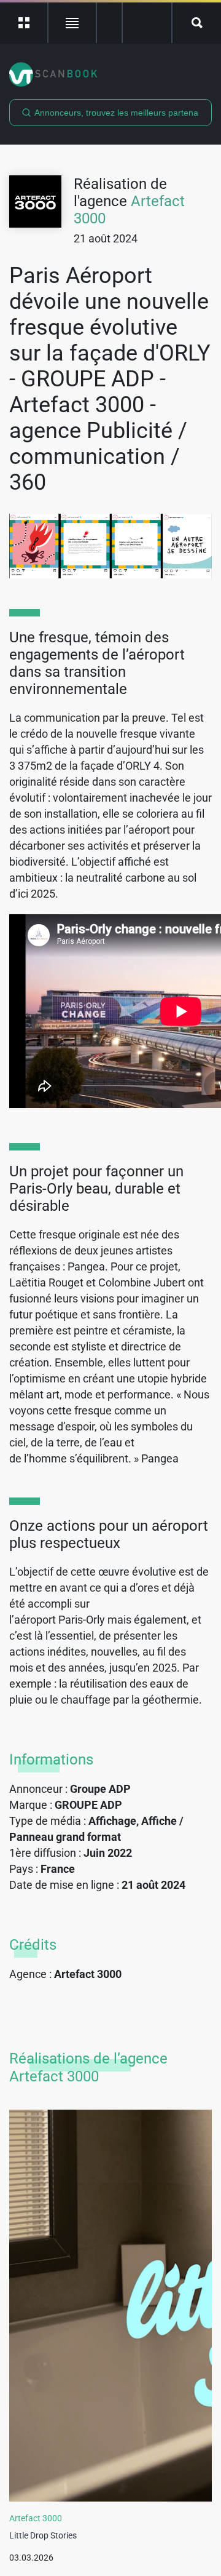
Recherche (197, 23)
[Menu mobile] (24, 23)
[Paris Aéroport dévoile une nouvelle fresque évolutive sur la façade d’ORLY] (110, 546)
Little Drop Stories (43, 2535)
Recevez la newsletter (147, 23)
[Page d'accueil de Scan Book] (110, 74)
